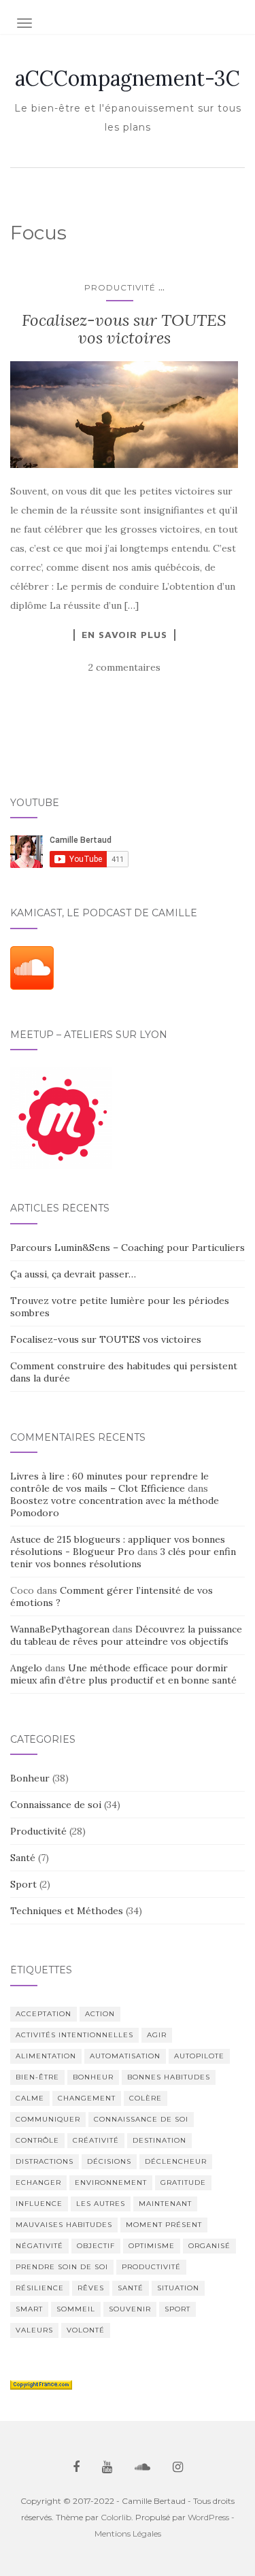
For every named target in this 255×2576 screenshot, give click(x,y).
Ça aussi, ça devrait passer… (73, 1274)
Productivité (120, 287)
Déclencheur (176, 2161)
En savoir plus (124, 635)
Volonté (86, 2330)
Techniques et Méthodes (67, 1911)
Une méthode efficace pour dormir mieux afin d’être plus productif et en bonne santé (123, 1674)
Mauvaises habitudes (64, 2225)
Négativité (39, 2246)
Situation (178, 2288)
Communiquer (48, 2119)
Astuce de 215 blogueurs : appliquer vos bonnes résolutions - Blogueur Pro (118, 1545)
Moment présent (164, 2225)
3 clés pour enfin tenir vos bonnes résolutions (123, 1558)
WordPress (208, 2517)
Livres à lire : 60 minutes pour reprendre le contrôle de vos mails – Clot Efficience (109, 1482)
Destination (159, 2140)
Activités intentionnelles (74, 2035)
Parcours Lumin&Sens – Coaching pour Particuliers (128, 1248)
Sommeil (76, 2309)
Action (100, 2014)
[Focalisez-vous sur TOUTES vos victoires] (124, 415)
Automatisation (125, 2056)
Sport (23, 1884)
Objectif (96, 2246)
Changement (87, 2098)
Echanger (38, 2182)
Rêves (91, 2288)
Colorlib (116, 2517)
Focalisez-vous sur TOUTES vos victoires (124, 329)
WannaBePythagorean (60, 1629)
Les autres (101, 2204)
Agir (157, 2035)
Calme (30, 2098)
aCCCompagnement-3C (128, 78)
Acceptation (44, 2014)
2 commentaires (124, 667)
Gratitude (183, 2182)
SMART (29, 2309)
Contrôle (37, 2140)
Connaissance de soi (56, 1805)
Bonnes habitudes (169, 2077)
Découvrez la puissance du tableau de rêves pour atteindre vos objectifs (126, 1635)
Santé (23, 1858)
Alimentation (46, 2056)
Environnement (111, 2182)
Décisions (109, 2161)
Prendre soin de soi (62, 2267)
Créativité (96, 2140)
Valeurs (34, 2330)
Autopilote (199, 2056)
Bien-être (37, 2077)
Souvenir (130, 2309)
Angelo (26, 1668)
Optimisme (152, 2246)
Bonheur (30, 1778)
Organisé (209, 2246)
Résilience (40, 2288)
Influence (39, 2204)
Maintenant (165, 2204)
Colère (146, 2098)
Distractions (45, 2161)
